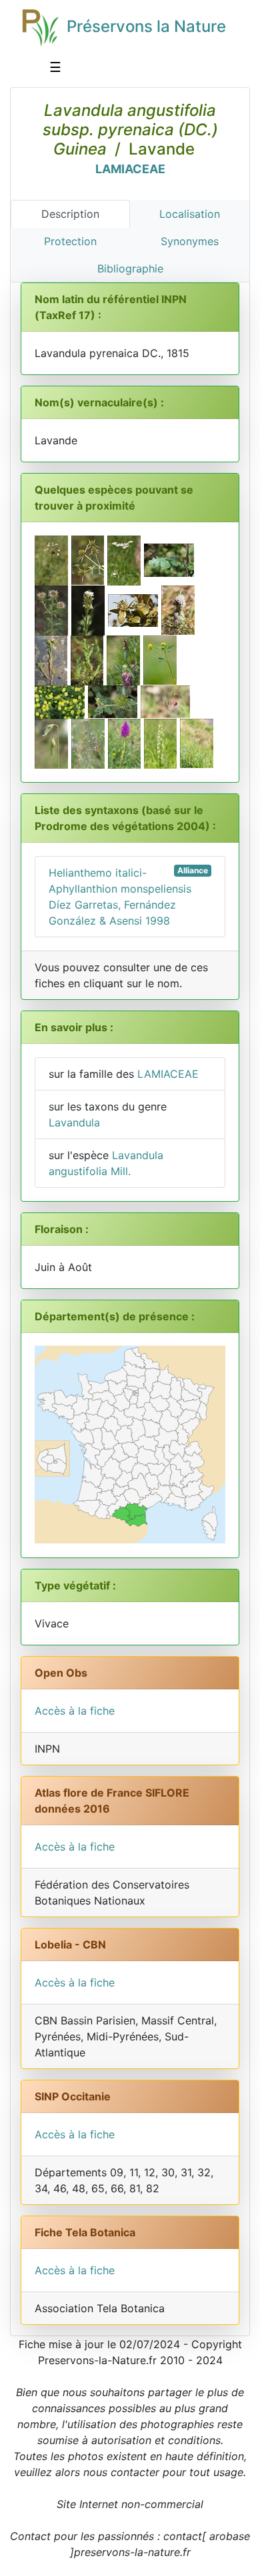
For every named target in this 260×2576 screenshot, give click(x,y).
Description (70, 214)
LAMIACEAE (130, 169)
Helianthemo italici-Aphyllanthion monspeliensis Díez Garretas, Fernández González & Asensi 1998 (128, 896)
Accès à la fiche (75, 1711)
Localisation (190, 214)
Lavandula (74, 1122)
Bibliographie (130, 268)
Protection (70, 241)
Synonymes (190, 241)
